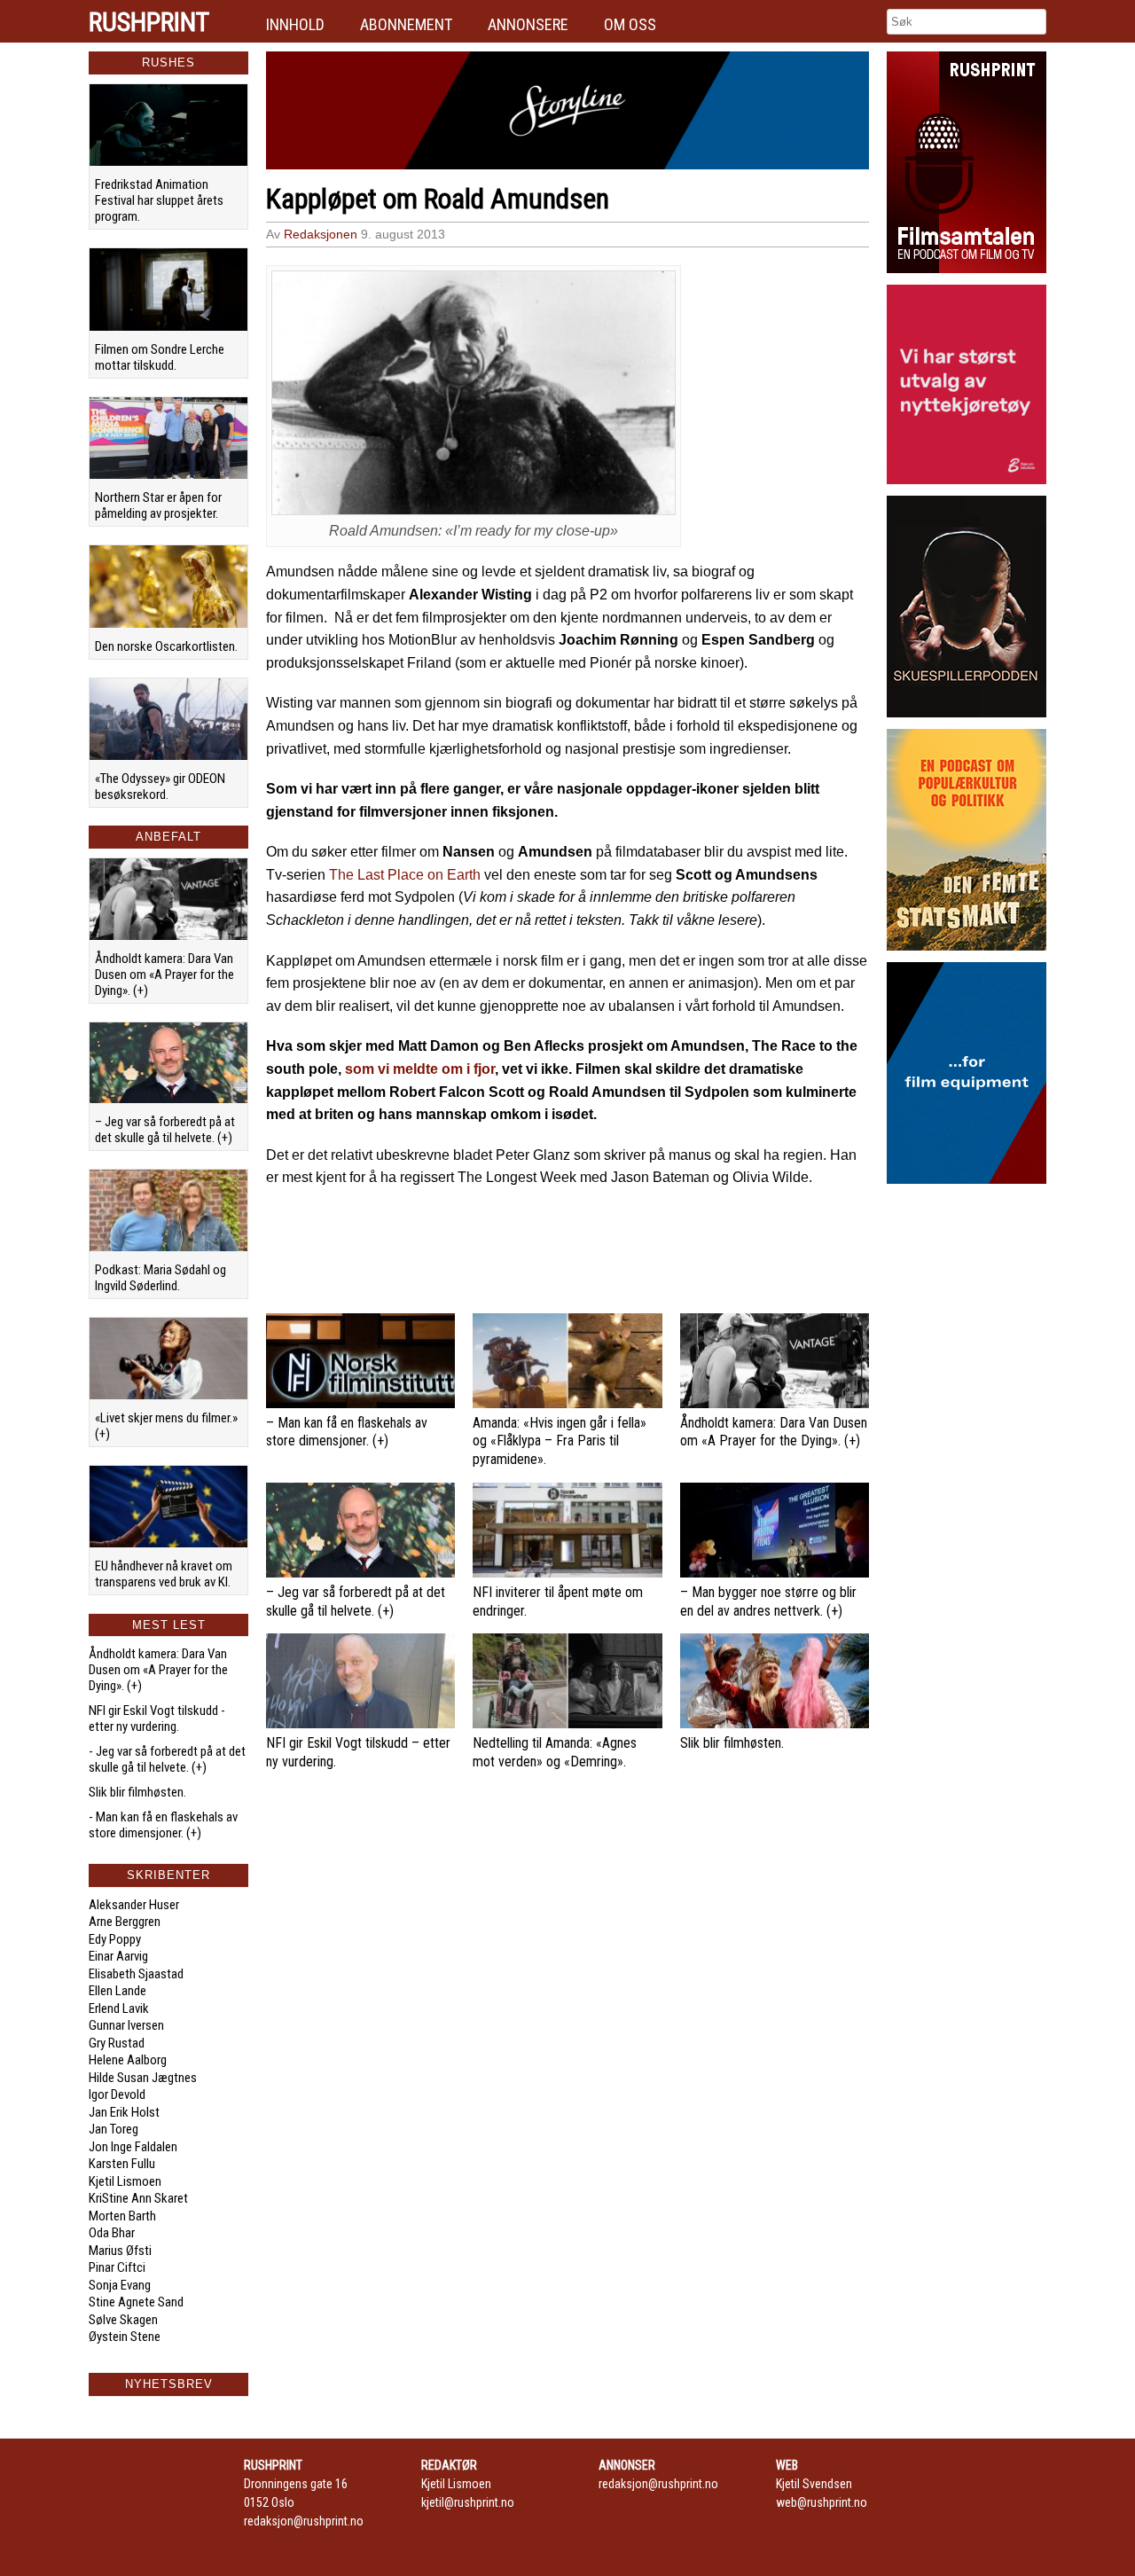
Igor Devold (117, 2094)
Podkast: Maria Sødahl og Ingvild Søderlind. (160, 1278)
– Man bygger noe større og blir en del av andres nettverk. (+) (768, 1601)
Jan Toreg (113, 2129)
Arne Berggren (125, 1922)
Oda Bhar (112, 2233)
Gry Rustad (117, 2043)
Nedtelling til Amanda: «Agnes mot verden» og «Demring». (555, 1752)
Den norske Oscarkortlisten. (166, 646)
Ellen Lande (117, 1991)
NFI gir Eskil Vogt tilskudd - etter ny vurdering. (157, 1719)
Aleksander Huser (134, 1905)
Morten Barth (122, 2216)
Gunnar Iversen (126, 2025)
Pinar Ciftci (117, 2267)
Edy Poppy (115, 1939)
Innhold (295, 24)
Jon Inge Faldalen (133, 2147)
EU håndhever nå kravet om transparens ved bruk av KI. (164, 1574)
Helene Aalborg (128, 2060)
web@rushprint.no (822, 2502)
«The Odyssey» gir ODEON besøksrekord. (160, 787)
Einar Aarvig (118, 1956)
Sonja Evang (120, 2285)
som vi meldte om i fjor (420, 1069)
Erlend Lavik (119, 2008)
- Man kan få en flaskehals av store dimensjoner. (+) (163, 1825)
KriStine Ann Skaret (138, 2198)
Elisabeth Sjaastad (136, 1974)
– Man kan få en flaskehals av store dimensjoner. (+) (347, 1432)
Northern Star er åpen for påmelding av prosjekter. (158, 505)
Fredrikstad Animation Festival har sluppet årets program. (159, 200)
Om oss (630, 24)
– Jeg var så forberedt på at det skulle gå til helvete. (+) (165, 1130)
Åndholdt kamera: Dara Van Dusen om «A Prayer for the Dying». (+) (164, 975)
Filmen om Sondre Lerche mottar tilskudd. (160, 357)
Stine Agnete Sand (136, 2302)
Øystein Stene (125, 2337)
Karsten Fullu (122, 2164)
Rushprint (149, 22)
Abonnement (406, 24)
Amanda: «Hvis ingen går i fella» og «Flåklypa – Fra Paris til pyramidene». (560, 1441)
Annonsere (528, 24)
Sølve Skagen (123, 2320)
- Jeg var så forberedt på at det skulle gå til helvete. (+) (167, 1759)
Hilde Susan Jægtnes (143, 2078)
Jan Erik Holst (124, 2112)
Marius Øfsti (120, 2251)
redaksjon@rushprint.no (304, 2521)
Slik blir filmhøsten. (137, 1792)
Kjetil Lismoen (125, 2181)
